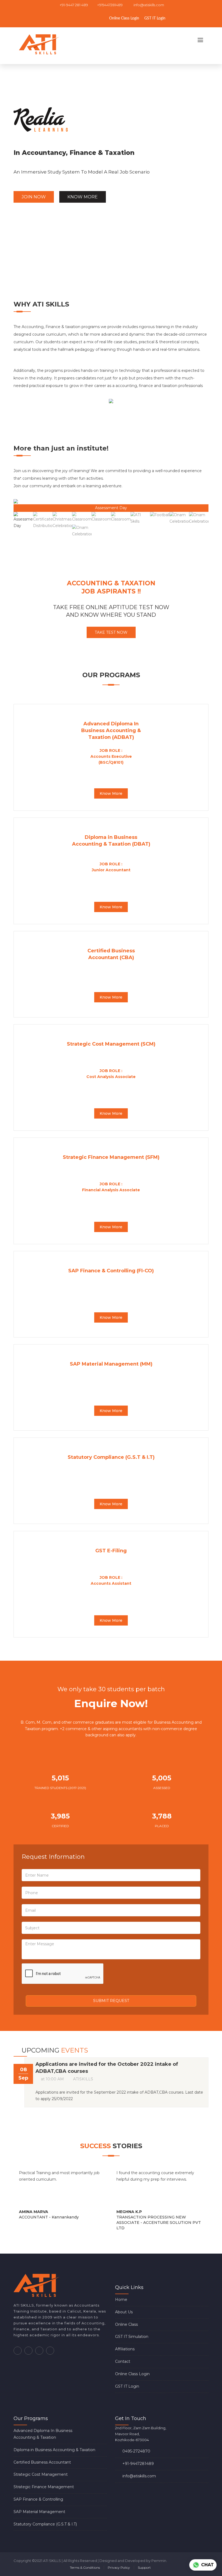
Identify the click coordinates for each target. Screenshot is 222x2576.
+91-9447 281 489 (73, 5)
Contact (123, 2361)
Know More (111, 793)
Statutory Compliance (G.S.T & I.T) (45, 2524)
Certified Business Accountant (42, 2462)
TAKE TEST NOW (111, 632)
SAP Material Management (39, 2512)
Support (144, 2567)
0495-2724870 (134, 2451)
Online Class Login (124, 18)
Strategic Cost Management (41, 2474)
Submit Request (111, 2001)
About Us (124, 2312)
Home (121, 2300)
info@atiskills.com (149, 5)
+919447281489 (110, 5)
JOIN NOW (34, 197)
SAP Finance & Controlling (38, 2499)
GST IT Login (155, 18)
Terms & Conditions (85, 2567)
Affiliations (125, 2349)
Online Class (126, 2324)
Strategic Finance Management (44, 2487)
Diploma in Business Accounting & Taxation (54, 2450)
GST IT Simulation (132, 2337)
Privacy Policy (119, 2567)
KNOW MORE (83, 197)
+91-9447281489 (136, 2464)
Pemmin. (159, 2561)
